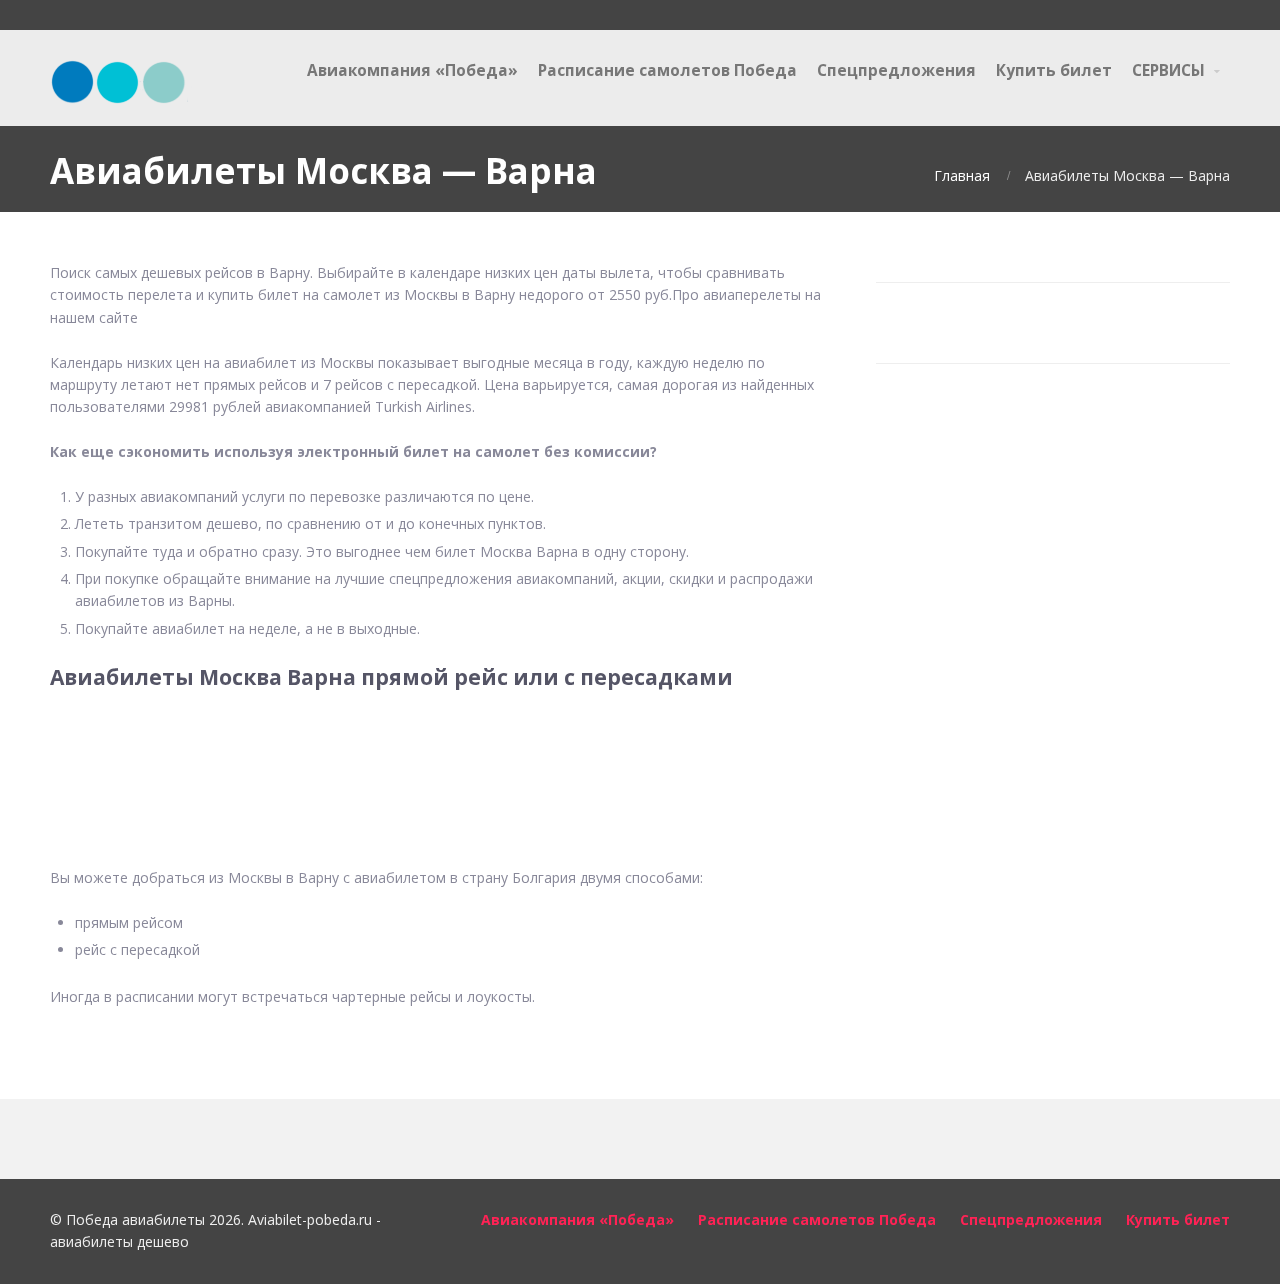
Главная (962, 175)
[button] (439, 766)
